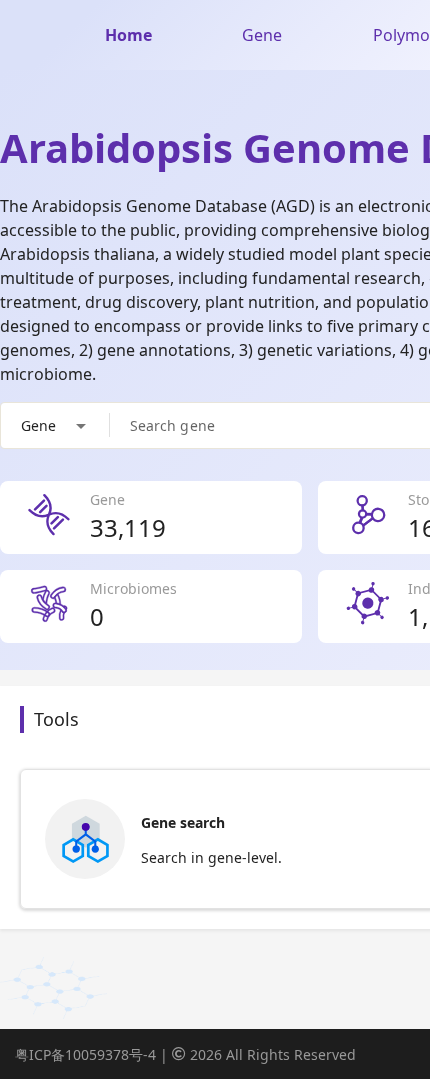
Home (128, 35)
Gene (262, 35)
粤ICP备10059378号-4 (85, 1054)
